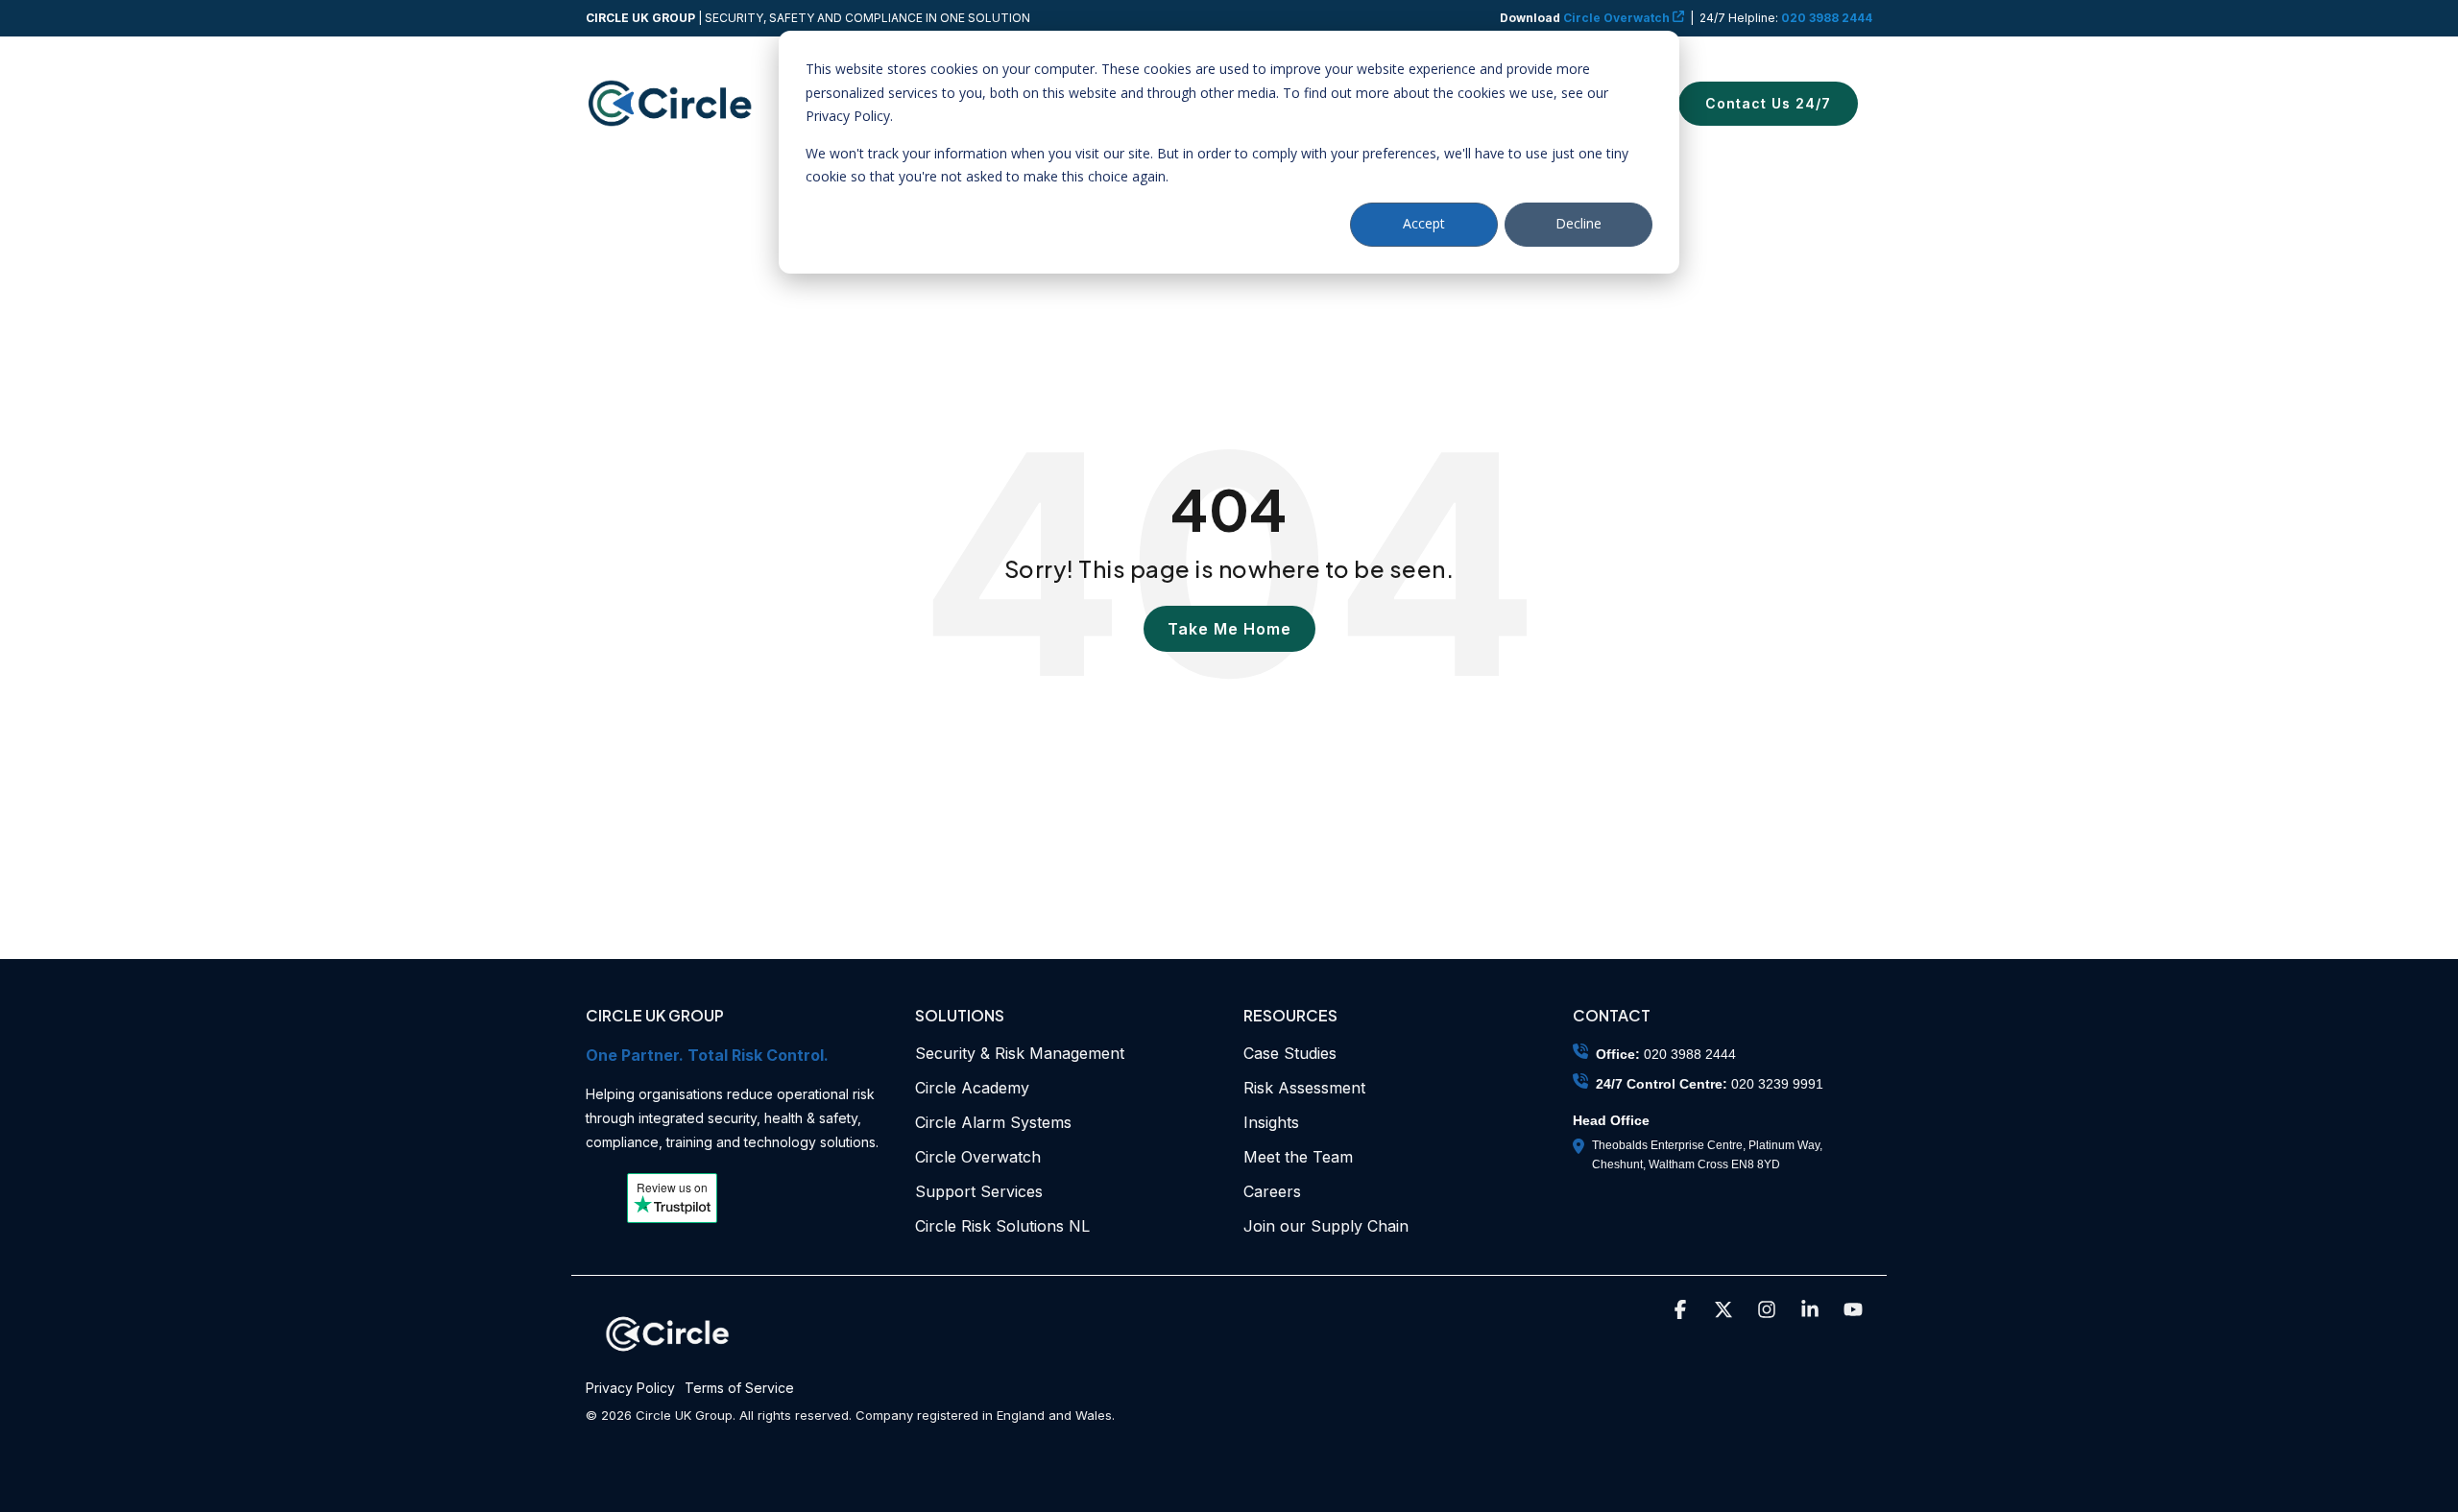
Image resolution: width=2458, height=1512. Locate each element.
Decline (1578, 223)
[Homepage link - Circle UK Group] (667, 1359)
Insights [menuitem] (1271, 1122)
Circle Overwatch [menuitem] (978, 1157)
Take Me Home (1229, 629)
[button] (1683, 1311)
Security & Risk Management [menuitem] (1020, 1053)
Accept (1424, 223)
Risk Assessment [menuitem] (1304, 1088)
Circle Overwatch (1586, 18)
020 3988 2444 (1827, 18)
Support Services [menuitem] (979, 1191)
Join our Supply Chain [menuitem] (1326, 1226)
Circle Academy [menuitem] (972, 1088)
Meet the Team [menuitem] (1298, 1157)
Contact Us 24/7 (1768, 103)
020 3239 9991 (1777, 1084)
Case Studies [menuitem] (1290, 1053)
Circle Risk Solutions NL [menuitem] (1002, 1226)
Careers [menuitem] (1272, 1191)
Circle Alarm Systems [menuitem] (993, 1122)
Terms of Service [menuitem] (739, 1388)
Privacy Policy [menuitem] (630, 1388)
